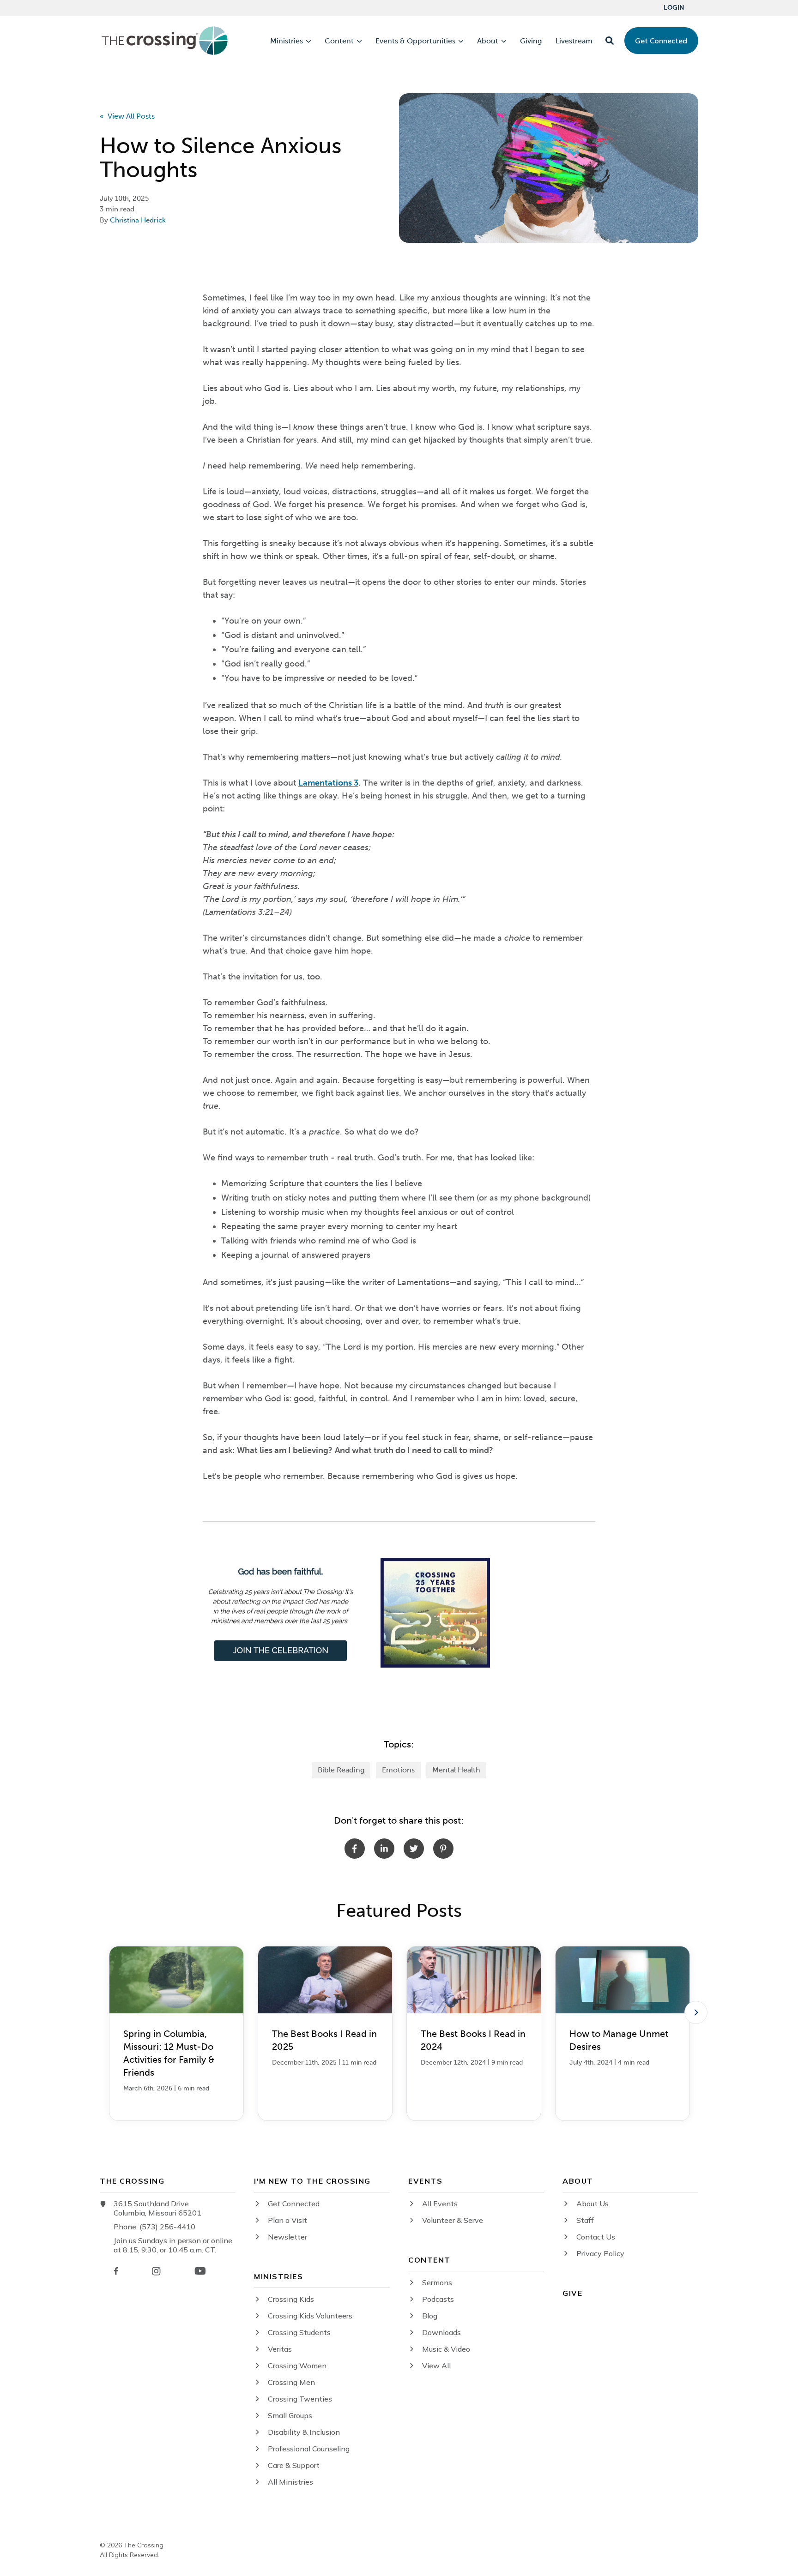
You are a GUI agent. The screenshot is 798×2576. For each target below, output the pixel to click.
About (488, 41)
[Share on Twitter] (414, 1849)
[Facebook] (116, 2271)
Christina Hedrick (138, 220)
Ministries (287, 41)
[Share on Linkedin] (384, 1849)
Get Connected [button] (661, 41)
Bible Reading (341, 1770)
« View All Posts (127, 116)
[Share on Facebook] (355, 1849)
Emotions (398, 1770)
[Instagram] (156, 2271)
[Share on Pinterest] (443, 1849)
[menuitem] (674, 8)
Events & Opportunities (415, 41)
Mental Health (456, 1770)
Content (339, 41)
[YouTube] (200, 2271)
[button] (610, 41)
